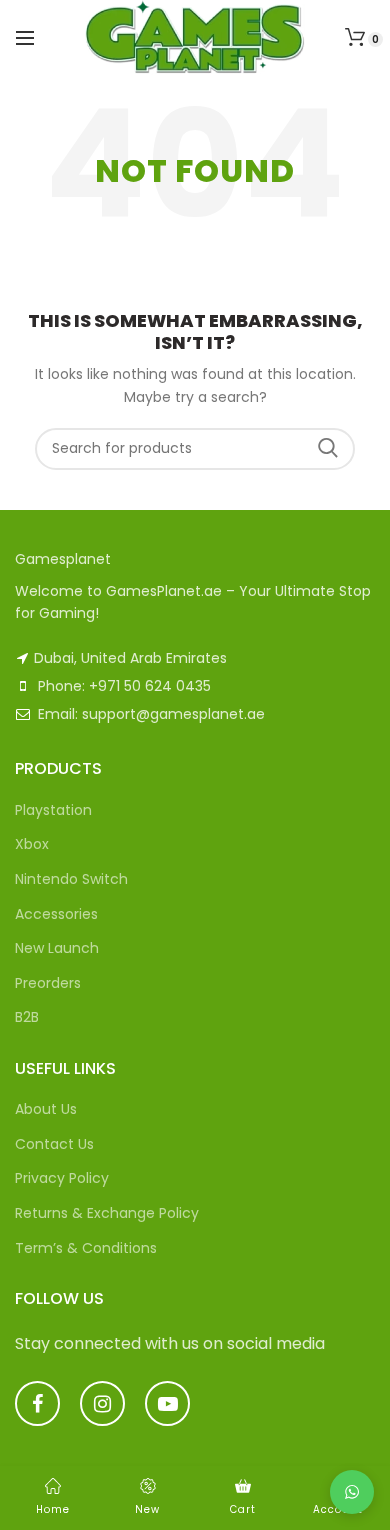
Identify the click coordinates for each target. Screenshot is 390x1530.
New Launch (57, 948)
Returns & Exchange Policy (107, 1213)
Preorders (48, 983)
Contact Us (54, 1144)
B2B (27, 1017)
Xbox (32, 844)
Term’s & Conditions (86, 1248)
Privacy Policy (62, 1178)
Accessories (56, 914)
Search (328, 449)
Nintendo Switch (71, 879)
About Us (46, 1109)
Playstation (53, 810)
